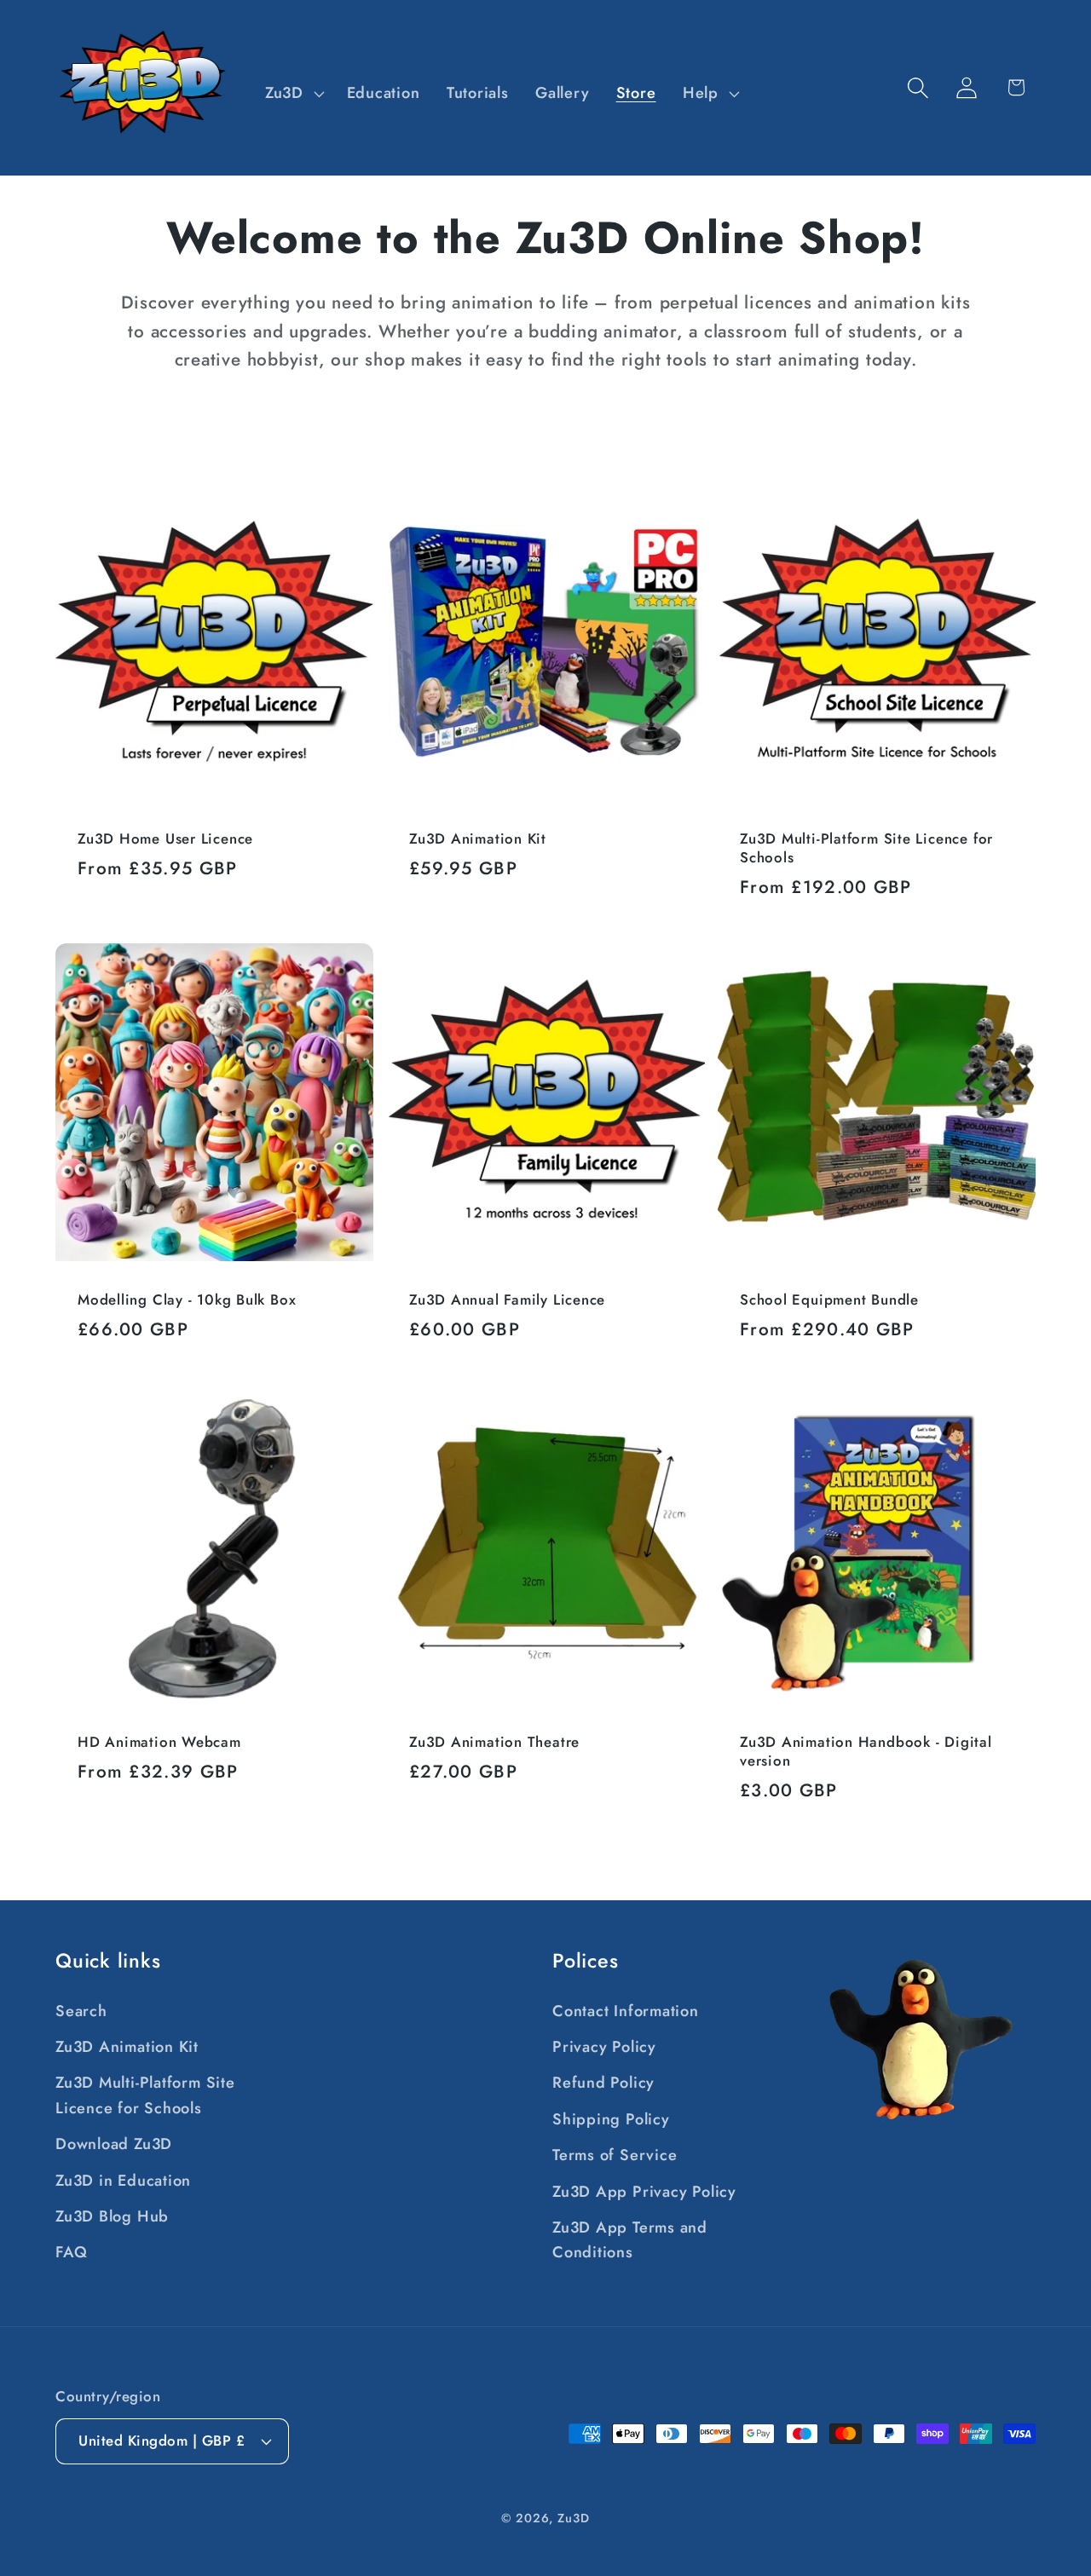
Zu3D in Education (123, 2181)
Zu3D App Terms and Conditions (630, 2240)
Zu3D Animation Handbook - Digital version (866, 1751)
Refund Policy (603, 2083)
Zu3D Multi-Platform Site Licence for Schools (866, 849)
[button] (292, 94)
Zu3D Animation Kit (478, 839)
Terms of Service (615, 2155)
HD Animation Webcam (159, 1742)
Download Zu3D (114, 2144)
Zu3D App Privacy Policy (644, 2192)
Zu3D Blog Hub (112, 2216)
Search (81, 2011)
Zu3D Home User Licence (165, 839)
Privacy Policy (604, 2047)
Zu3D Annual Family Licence (507, 1300)
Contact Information (626, 2011)
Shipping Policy (611, 2119)
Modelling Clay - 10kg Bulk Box (187, 1300)
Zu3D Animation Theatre (494, 1742)
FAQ (71, 2252)
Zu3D (574, 2518)
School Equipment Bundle (829, 1300)
